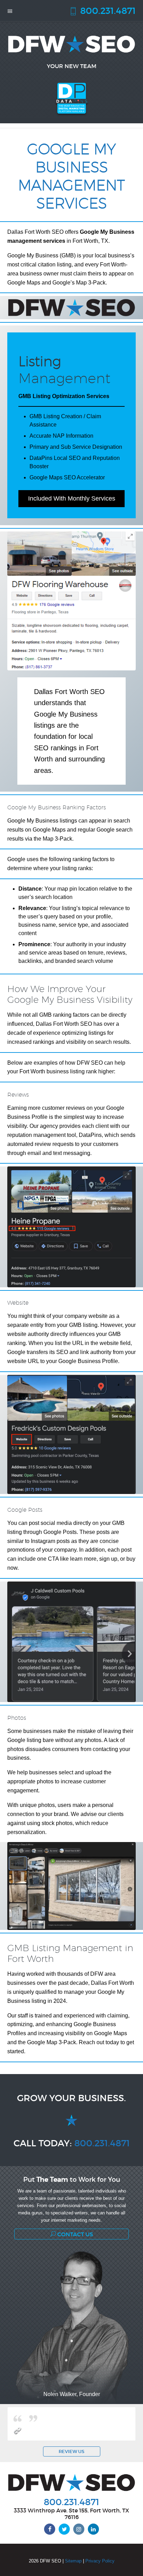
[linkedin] (93, 2529)
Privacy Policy (100, 2561)
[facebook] (50, 2529)
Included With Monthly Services (72, 498)
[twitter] (64, 2529)
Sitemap (73, 2561)
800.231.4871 (107, 10)
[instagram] (79, 2529)
